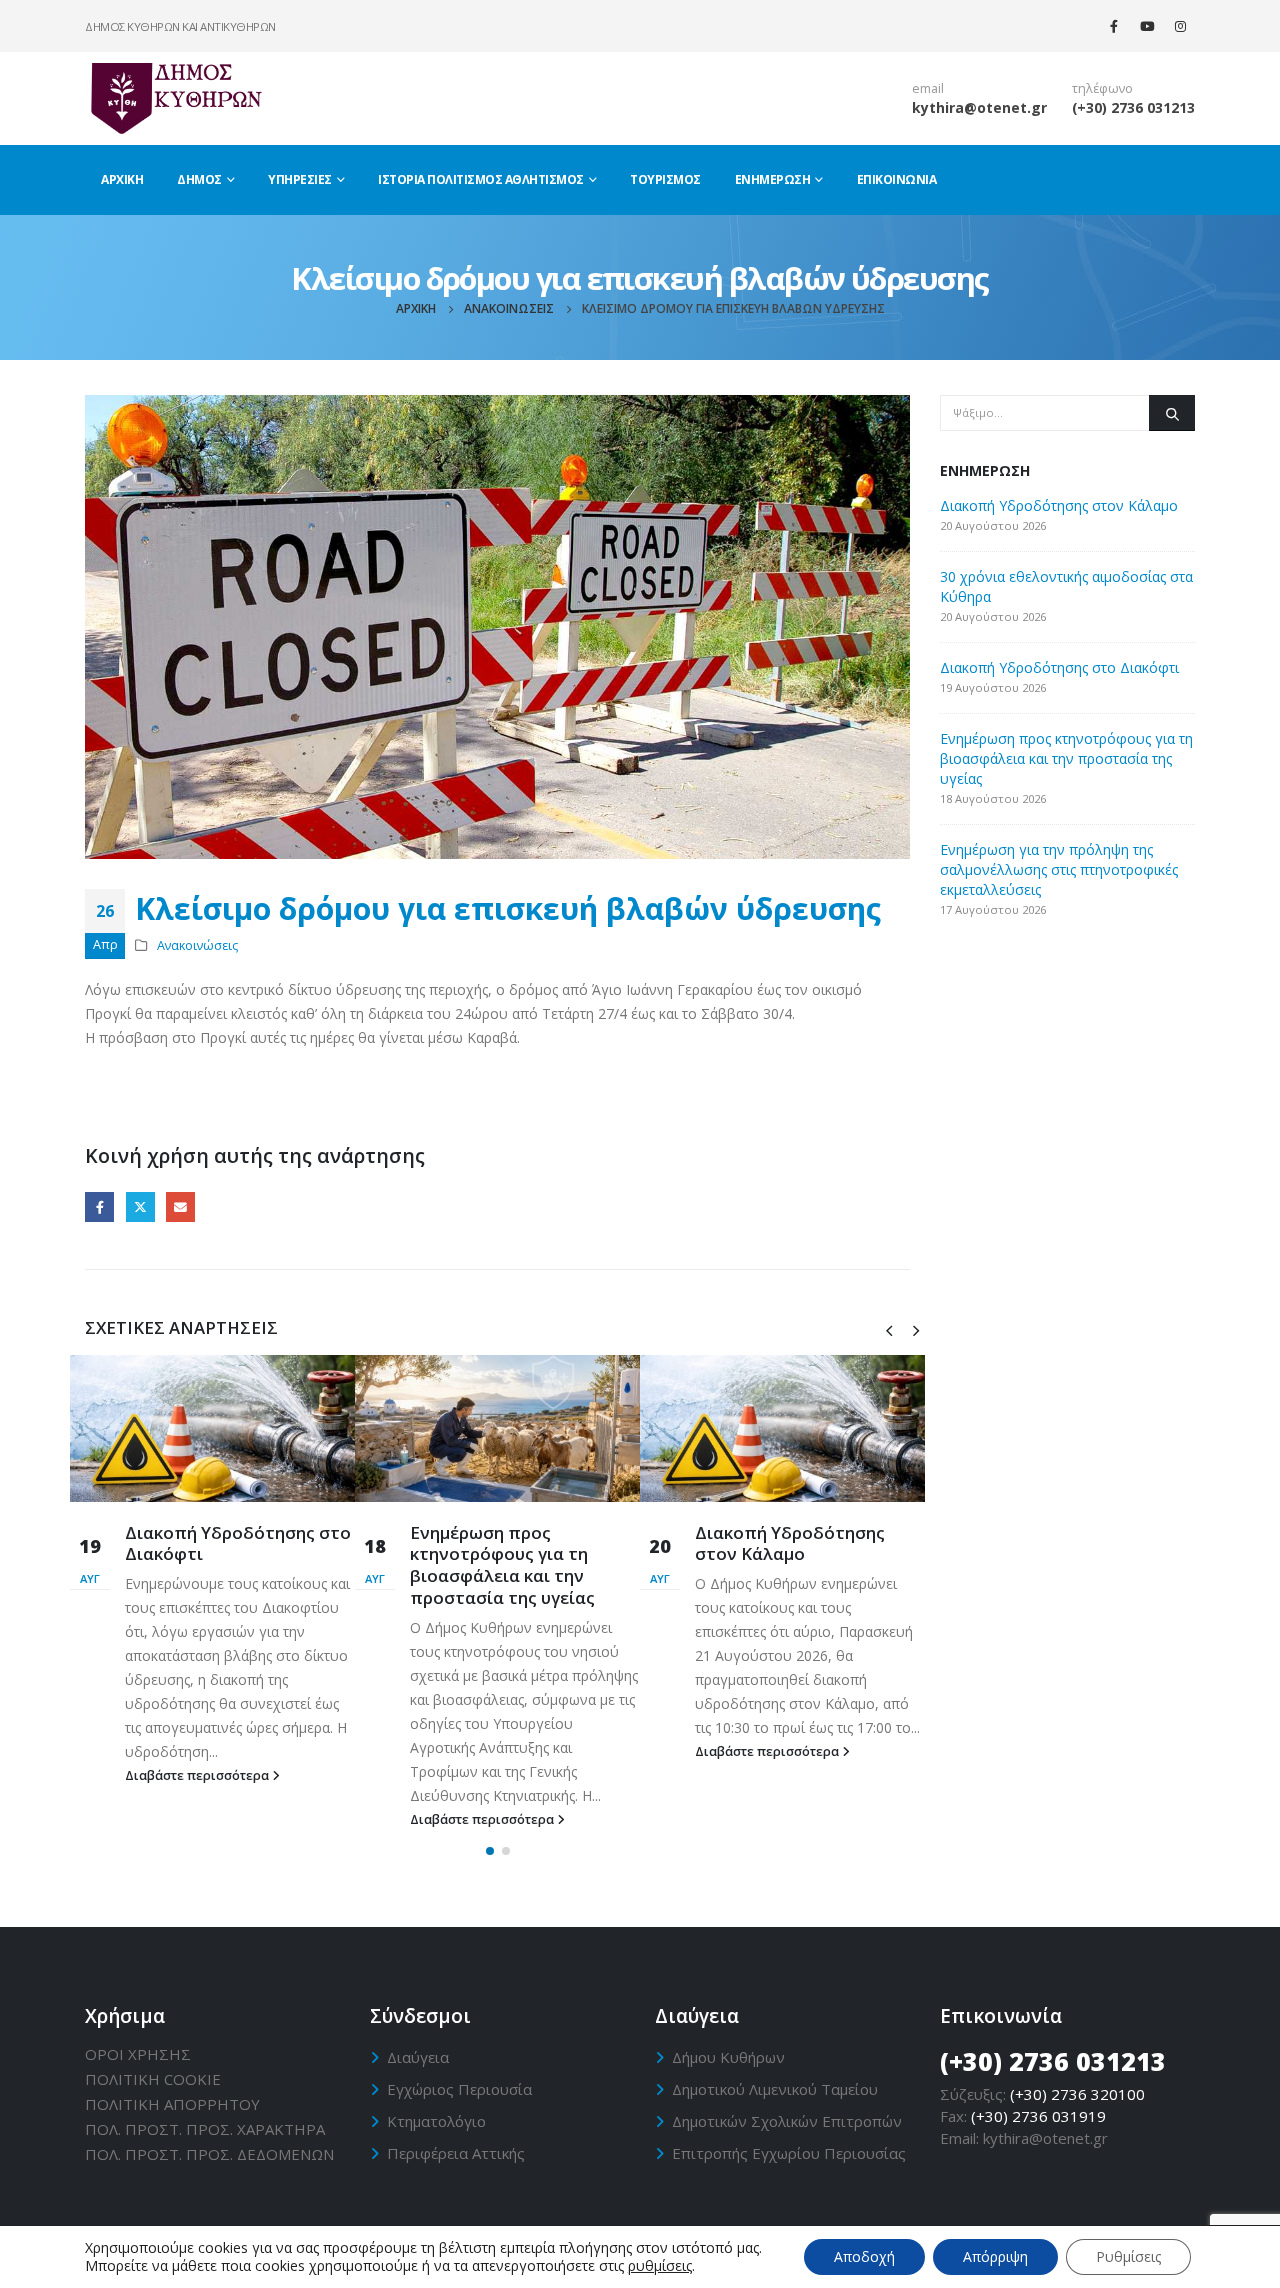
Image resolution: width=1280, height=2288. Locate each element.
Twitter (140, 1206)
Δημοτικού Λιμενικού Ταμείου (775, 2089)
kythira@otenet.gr (979, 107)
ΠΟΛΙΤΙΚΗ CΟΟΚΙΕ (153, 2079)
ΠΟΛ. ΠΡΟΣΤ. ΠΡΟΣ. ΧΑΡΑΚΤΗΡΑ (205, 2129)
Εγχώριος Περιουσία (459, 2089)
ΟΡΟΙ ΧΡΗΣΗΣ (138, 2054)
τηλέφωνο (1102, 88)
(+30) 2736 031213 (1133, 107)
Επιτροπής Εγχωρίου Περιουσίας (789, 2153)
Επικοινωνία (897, 179)
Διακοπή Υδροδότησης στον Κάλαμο (790, 1543)
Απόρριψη (995, 2256)
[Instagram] (1180, 26)
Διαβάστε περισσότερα (198, 1775)
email (928, 88)
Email (180, 1206)
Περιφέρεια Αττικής (456, 2153)
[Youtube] (1147, 26)
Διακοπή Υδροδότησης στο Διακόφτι (238, 1543)
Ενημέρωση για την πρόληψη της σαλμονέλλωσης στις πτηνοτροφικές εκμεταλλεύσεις (1059, 869)
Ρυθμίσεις (1128, 2256)
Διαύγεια (418, 2057)
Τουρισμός (665, 179)
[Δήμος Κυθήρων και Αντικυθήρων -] (175, 98)
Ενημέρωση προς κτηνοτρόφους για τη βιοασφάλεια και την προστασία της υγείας (502, 1565)
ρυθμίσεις (660, 2266)
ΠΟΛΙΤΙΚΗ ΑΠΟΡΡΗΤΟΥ (172, 2104)
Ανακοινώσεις (197, 945)
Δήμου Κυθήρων (728, 2057)
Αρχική (122, 179)
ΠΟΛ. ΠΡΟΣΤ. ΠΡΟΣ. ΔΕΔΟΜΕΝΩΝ (209, 2154)
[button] (490, 1851)
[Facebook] (1114, 26)
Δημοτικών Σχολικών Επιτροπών (787, 2121)
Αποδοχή (864, 2256)
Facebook (99, 1206)
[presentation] (889, 1329)
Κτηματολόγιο (436, 2121)
